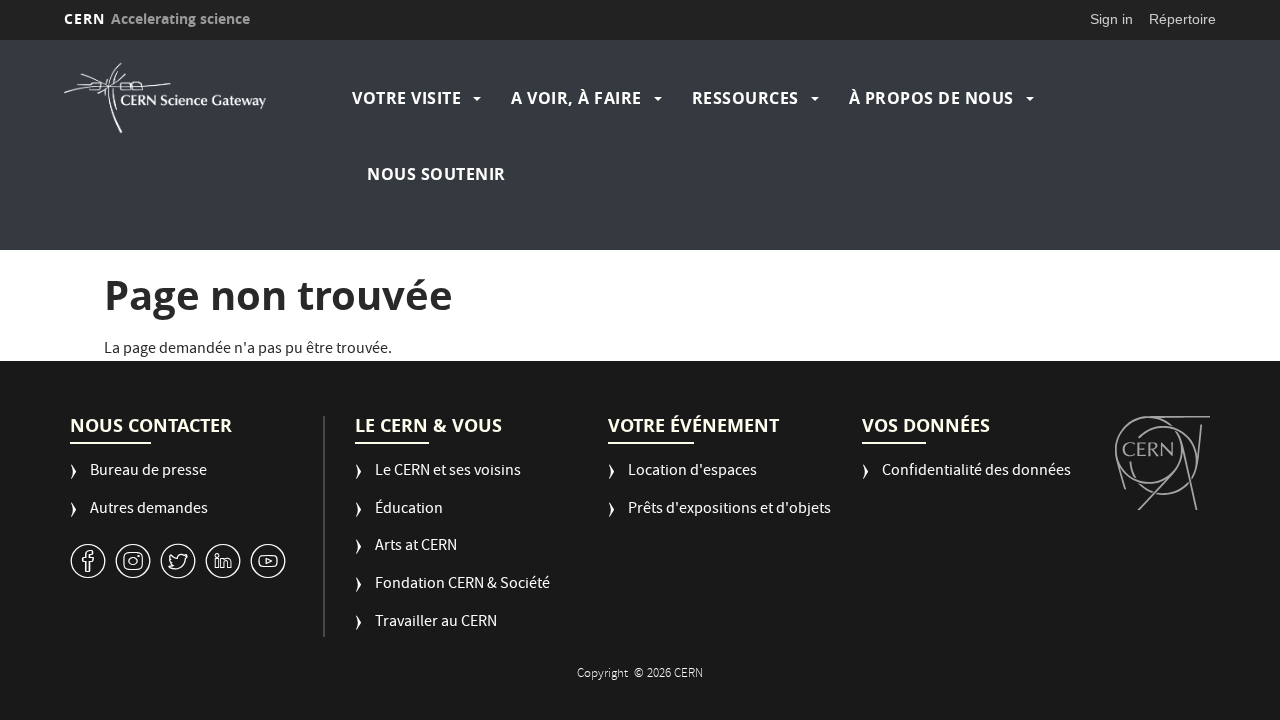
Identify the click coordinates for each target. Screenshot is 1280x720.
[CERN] (1162, 463)
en (1259, 314)
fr (1260, 339)
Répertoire (1182, 19)
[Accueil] (203, 98)
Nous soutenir (436, 174)
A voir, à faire (576, 98)
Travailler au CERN (436, 623)
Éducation (409, 510)
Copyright (604, 674)
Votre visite (406, 98)
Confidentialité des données (976, 472)
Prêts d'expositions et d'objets (729, 510)
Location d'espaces (692, 472)
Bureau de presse (148, 472)
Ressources (745, 98)
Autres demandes (149, 510)
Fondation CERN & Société (462, 585)
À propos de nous (931, 98)
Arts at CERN (416, 547)
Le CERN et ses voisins (448, 472)
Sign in (1111, 19)
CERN (157, 18)
